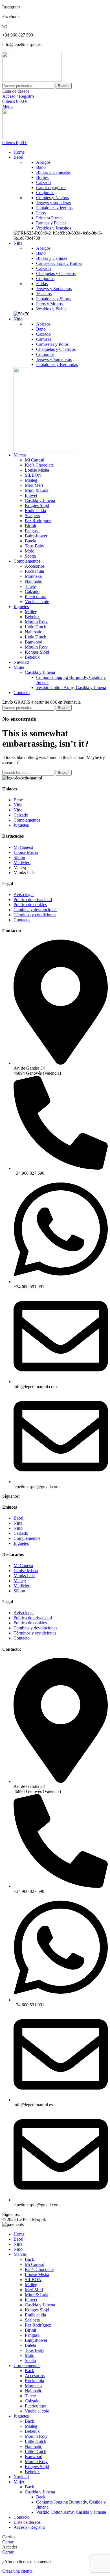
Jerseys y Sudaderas (54, 289)
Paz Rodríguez (38, 521)
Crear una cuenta (17, 2571)
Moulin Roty (36, 622)
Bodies (42, 177)
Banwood (34, 642)
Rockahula (34, 571)
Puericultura (36, 596)
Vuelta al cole (37, 602)
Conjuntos (45, 193)
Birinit (30, 526)
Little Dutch (36, 627)
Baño (41, 167)
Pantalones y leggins (54, 208)
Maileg (31, 480)
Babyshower (36, 536)
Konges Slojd (37, 505)
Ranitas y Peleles (51, 223)
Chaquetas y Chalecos (56, 273)
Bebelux (32, 617)
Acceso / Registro (29, 2527)
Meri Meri (34, 485)
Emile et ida (35, 511)
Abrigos (43, 162)
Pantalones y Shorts (54, 299)
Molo (30, 551)
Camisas (44, 339)
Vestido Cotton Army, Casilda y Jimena (71, 687)
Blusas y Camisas (52, 258)
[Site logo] (32, 80)
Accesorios (35, 566)
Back (29, 2259)
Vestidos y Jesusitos (54, 228)
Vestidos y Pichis (51, 309)
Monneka (33, 576)
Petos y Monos (49, 304)
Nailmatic (33, 581)
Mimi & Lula (37, 490)
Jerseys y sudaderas (53, 203)
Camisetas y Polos (52, 344)
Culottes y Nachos (52, 198)
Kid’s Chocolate (39, 465)
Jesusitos (44, 294)
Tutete (30, 586)
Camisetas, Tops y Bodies (59, 263)
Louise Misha (37, 470)
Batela (30, 541)
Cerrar (8, 2542)
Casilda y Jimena (40, 500)
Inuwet (31, 495)
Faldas (42, 284)
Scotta (30, 556)
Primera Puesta (49, 218)
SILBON (33, 475)
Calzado (43, 182)
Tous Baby (35, 546)
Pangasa (32, 531)
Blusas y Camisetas (53, 172)
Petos (41, 213)
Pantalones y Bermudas (57, 364)
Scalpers (32, 516)
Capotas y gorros (51, 187)
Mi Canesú (35, 460)
